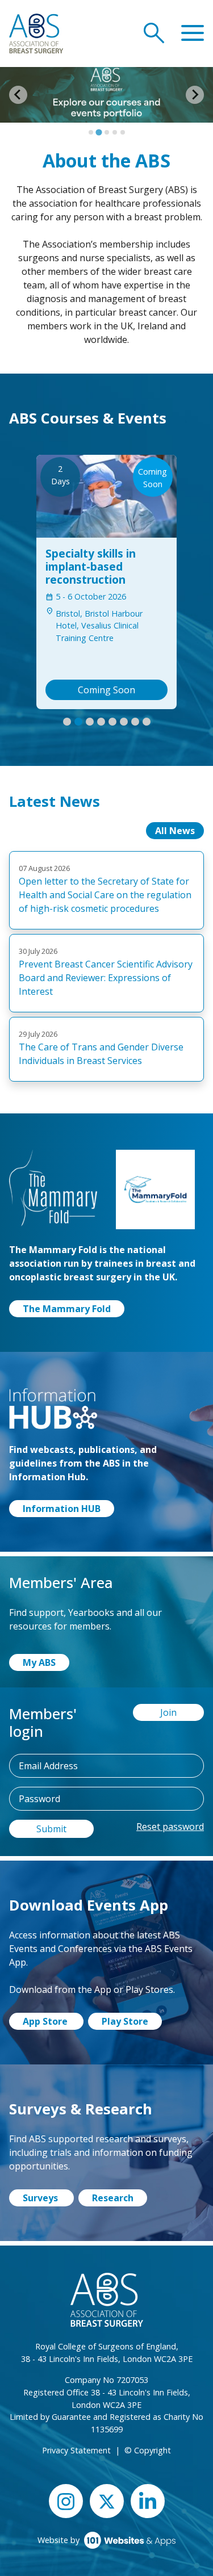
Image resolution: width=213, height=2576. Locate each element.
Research (113, 2198)
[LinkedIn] (148, 2501)
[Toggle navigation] (193, 33)
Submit (51, 1829)
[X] (107, 2501)
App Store (46, 2021)
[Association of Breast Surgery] (36, 32)
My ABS (39, 1662)
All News (175, 831)
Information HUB (62, 1509)
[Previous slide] (18, 95)
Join (168, 1712)
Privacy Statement (76, 2450)
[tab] (91, 132)
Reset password (170, 1827)
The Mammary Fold (67, 1309)
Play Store (125, 2021)
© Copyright (148, 2450)
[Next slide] (195, 95)
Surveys (41, 2198)
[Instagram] (66, 2501)
